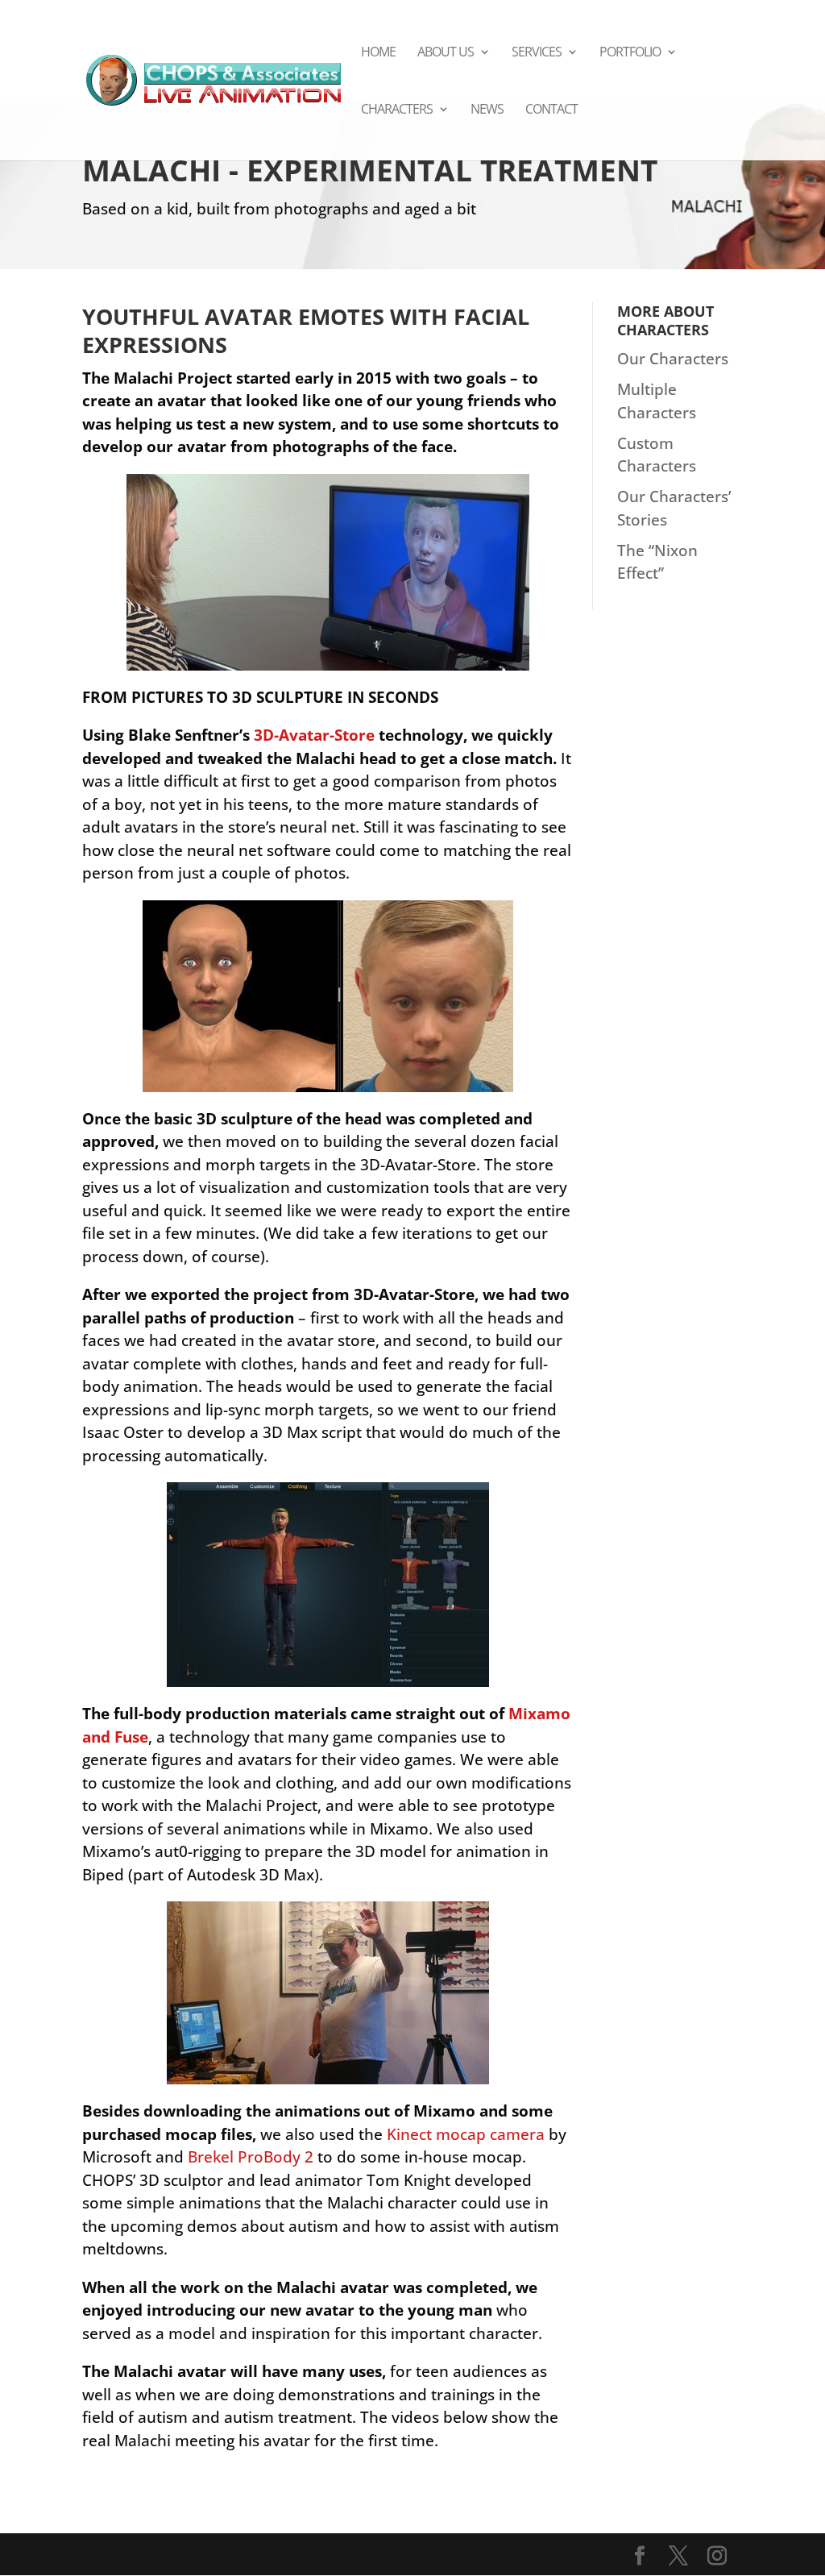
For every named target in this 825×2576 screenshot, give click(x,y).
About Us (446, 53)
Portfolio (630, 53)
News (487, 110)
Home (378, 53)
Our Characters (673, 359)
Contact (551, 110)
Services (537, 53)
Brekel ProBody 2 (251, 2157)
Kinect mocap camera (466, 2134)
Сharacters (397, 110)
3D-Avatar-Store (316, 735)
